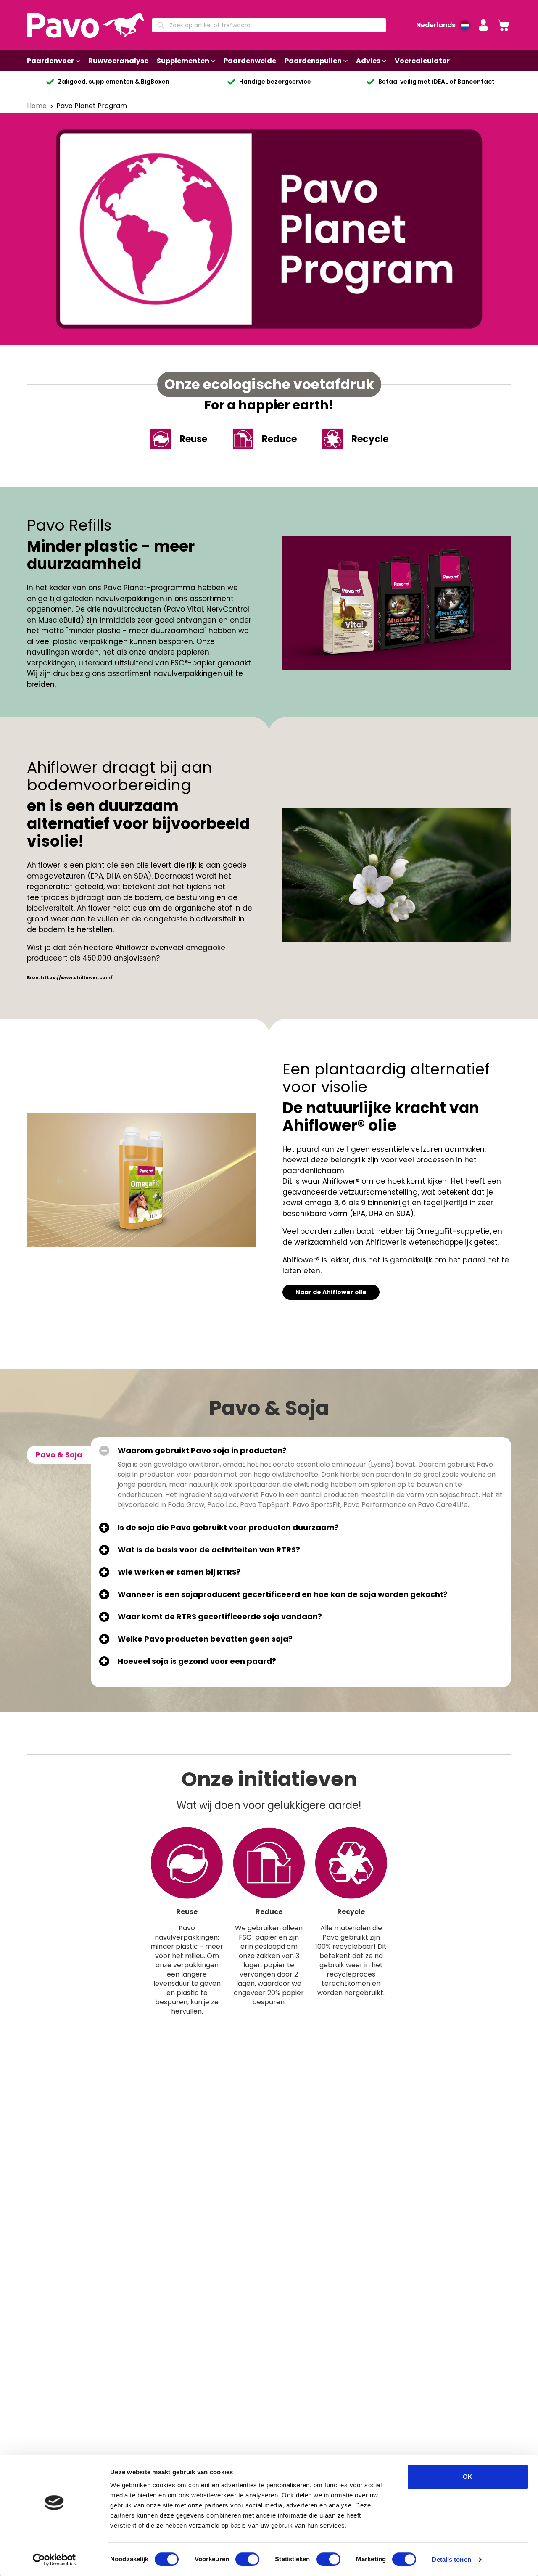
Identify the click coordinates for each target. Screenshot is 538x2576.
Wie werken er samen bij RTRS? (179, 1572)
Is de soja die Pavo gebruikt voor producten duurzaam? (228, 1528)
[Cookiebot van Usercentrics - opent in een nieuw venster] (54, 2560)
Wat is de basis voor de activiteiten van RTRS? (209, 1550)
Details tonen (451, 2559)
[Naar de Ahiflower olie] (141, 1180)
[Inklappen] (104, 1451)
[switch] (247, 2559)
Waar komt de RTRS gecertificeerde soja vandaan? (220, 1617)
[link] (504, 25)
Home (38, 106)
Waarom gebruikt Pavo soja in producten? (202, 1451)
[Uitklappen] (104, 1528)
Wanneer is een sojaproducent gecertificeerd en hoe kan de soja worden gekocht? (283, 1594)
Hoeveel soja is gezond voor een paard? (197, 1661)
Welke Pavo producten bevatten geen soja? (205, 1639)
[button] (483, 25)
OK (468, 2477)
